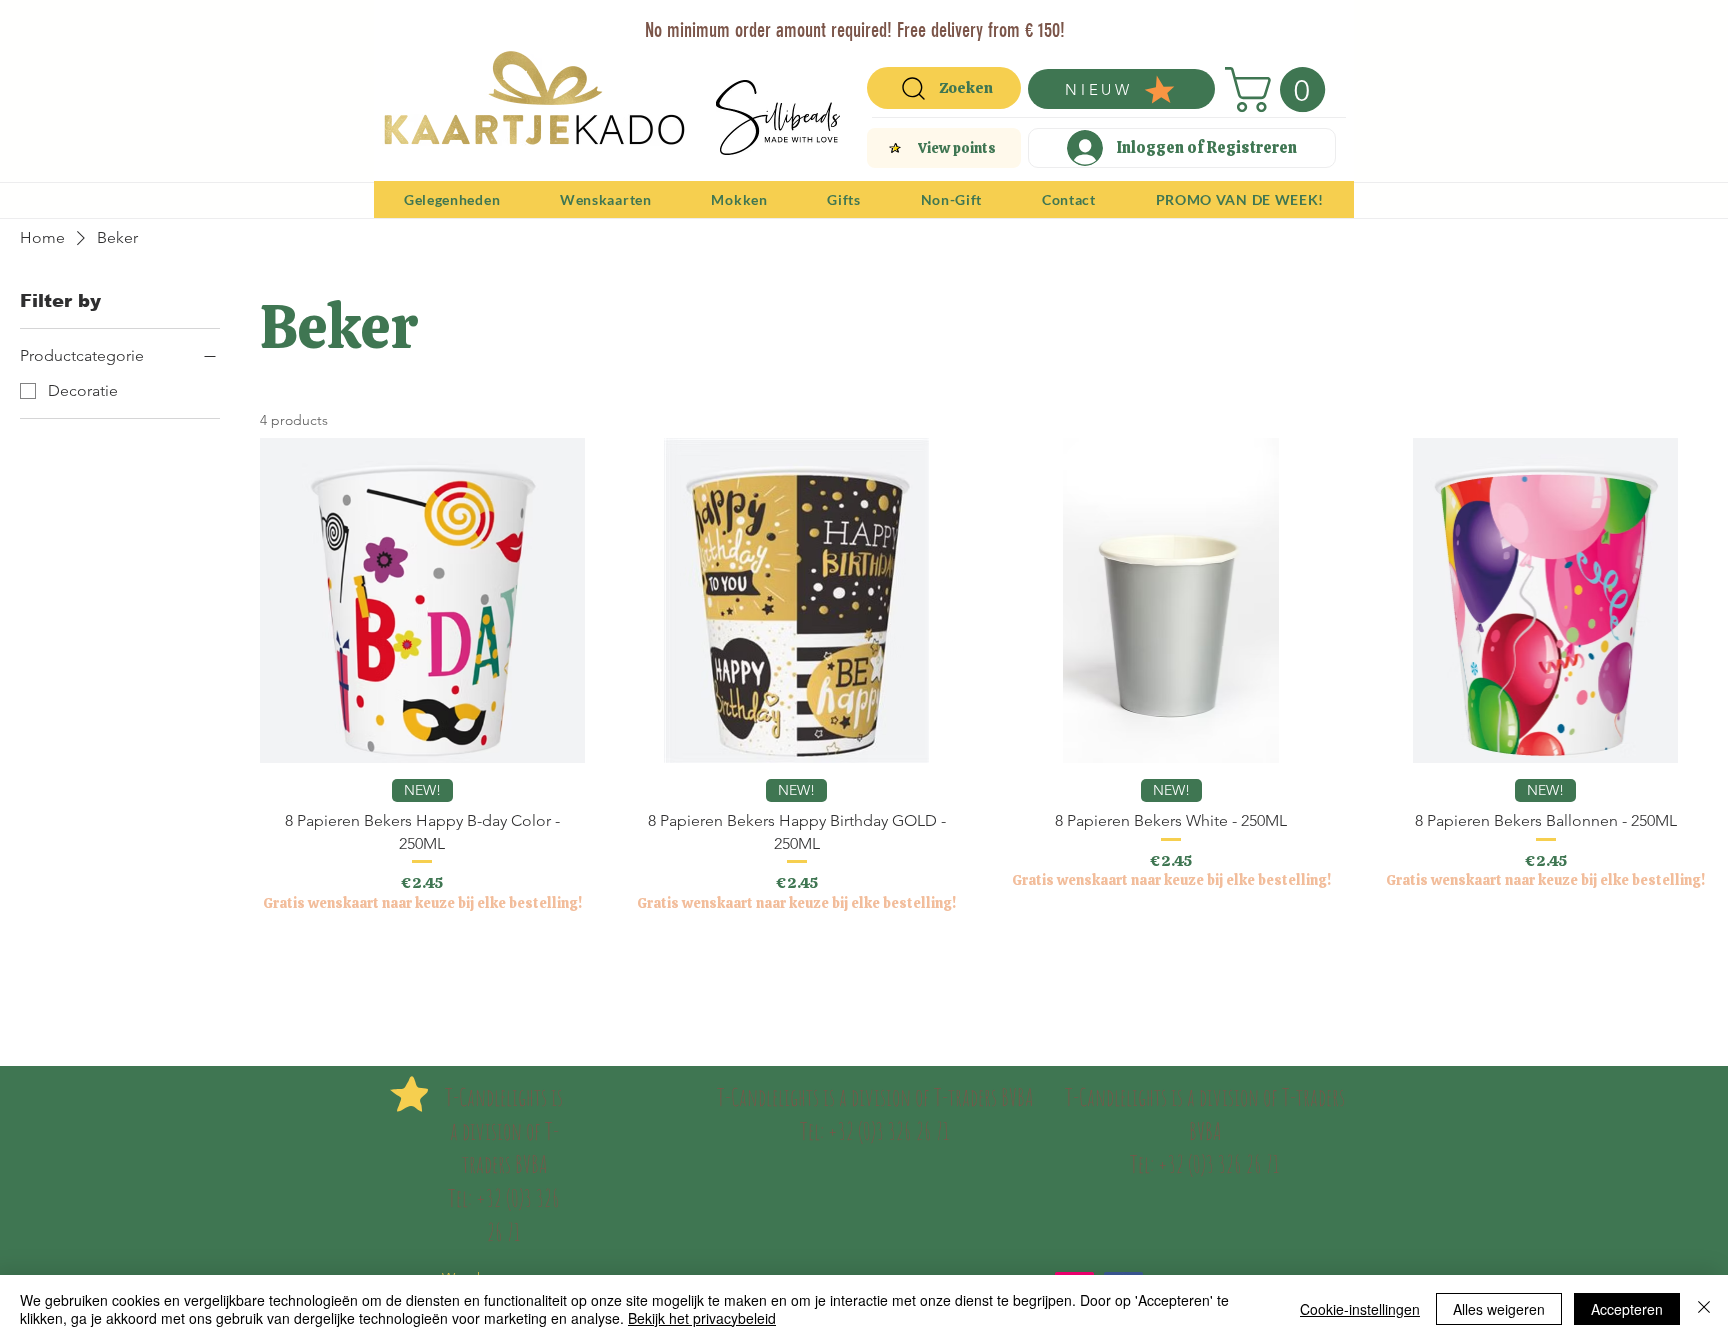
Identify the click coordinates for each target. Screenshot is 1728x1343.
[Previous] (402, 28)
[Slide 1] (804, 22)
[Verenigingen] (923, 22)
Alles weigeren (1499, 1309)
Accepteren (1627, 1309)
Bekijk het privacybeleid (702, 1318)
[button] (1280, 89)
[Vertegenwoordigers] (900, 22)
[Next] (1326, 28)
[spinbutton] (422, 965)
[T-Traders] (829, 22)
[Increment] (568, 965)
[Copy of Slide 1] (877, 22)
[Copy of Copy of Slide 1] (854, 22)
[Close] (1704, 1309)
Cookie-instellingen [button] (1360, 1309)
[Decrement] (275, 965)
